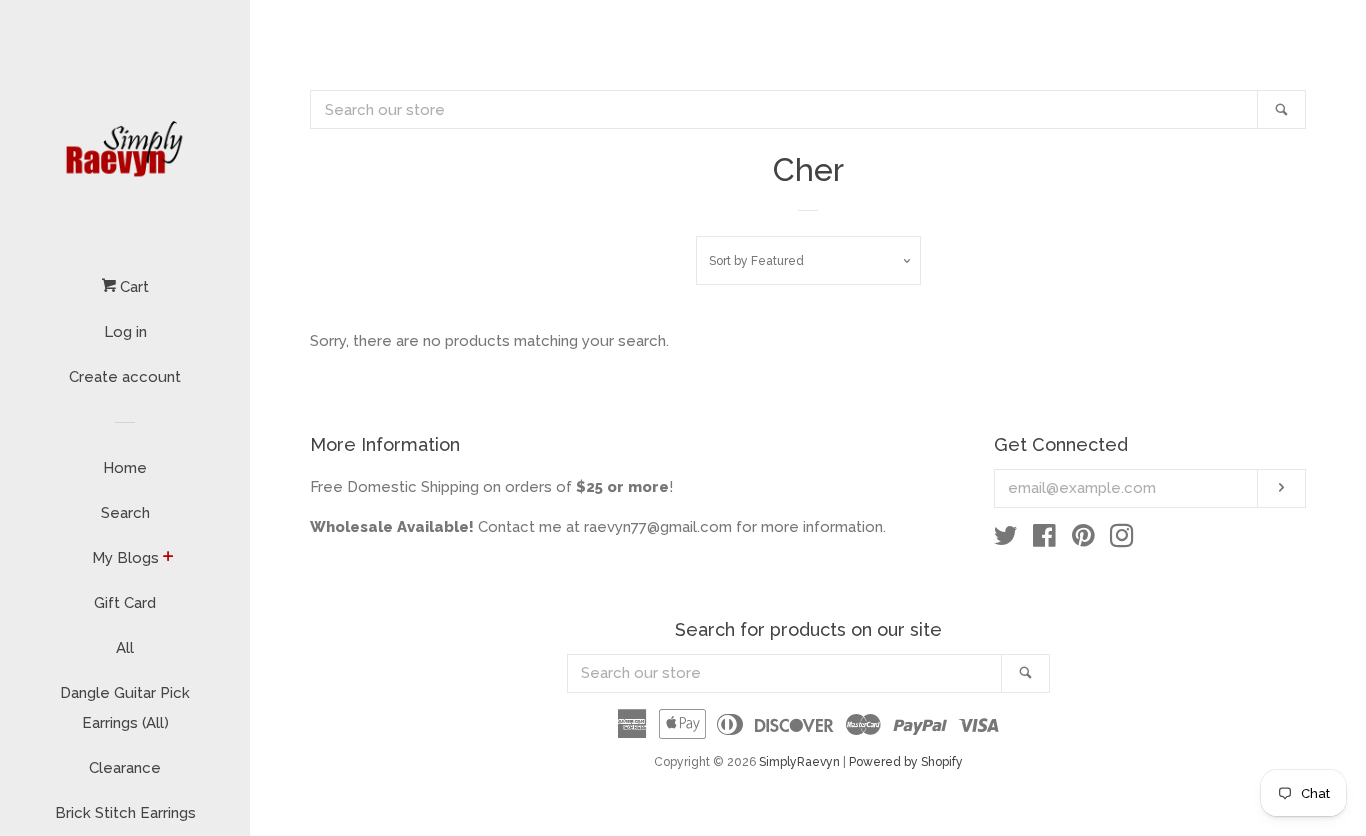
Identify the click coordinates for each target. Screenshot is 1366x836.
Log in (125, 332)
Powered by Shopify (906, 762)
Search (125, 513)
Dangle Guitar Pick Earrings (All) (125, 708)
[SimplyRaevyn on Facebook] (1044, 540)
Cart (132, 287)
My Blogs (125, 558)
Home (125, 468)
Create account (125, 377)
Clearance (125, 768)
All (125, 648)
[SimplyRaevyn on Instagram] (1122, 540)
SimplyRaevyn (799, 762)
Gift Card (125, 603)
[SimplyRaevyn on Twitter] (1006, 540)
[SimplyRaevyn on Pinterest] (1083, 540)
